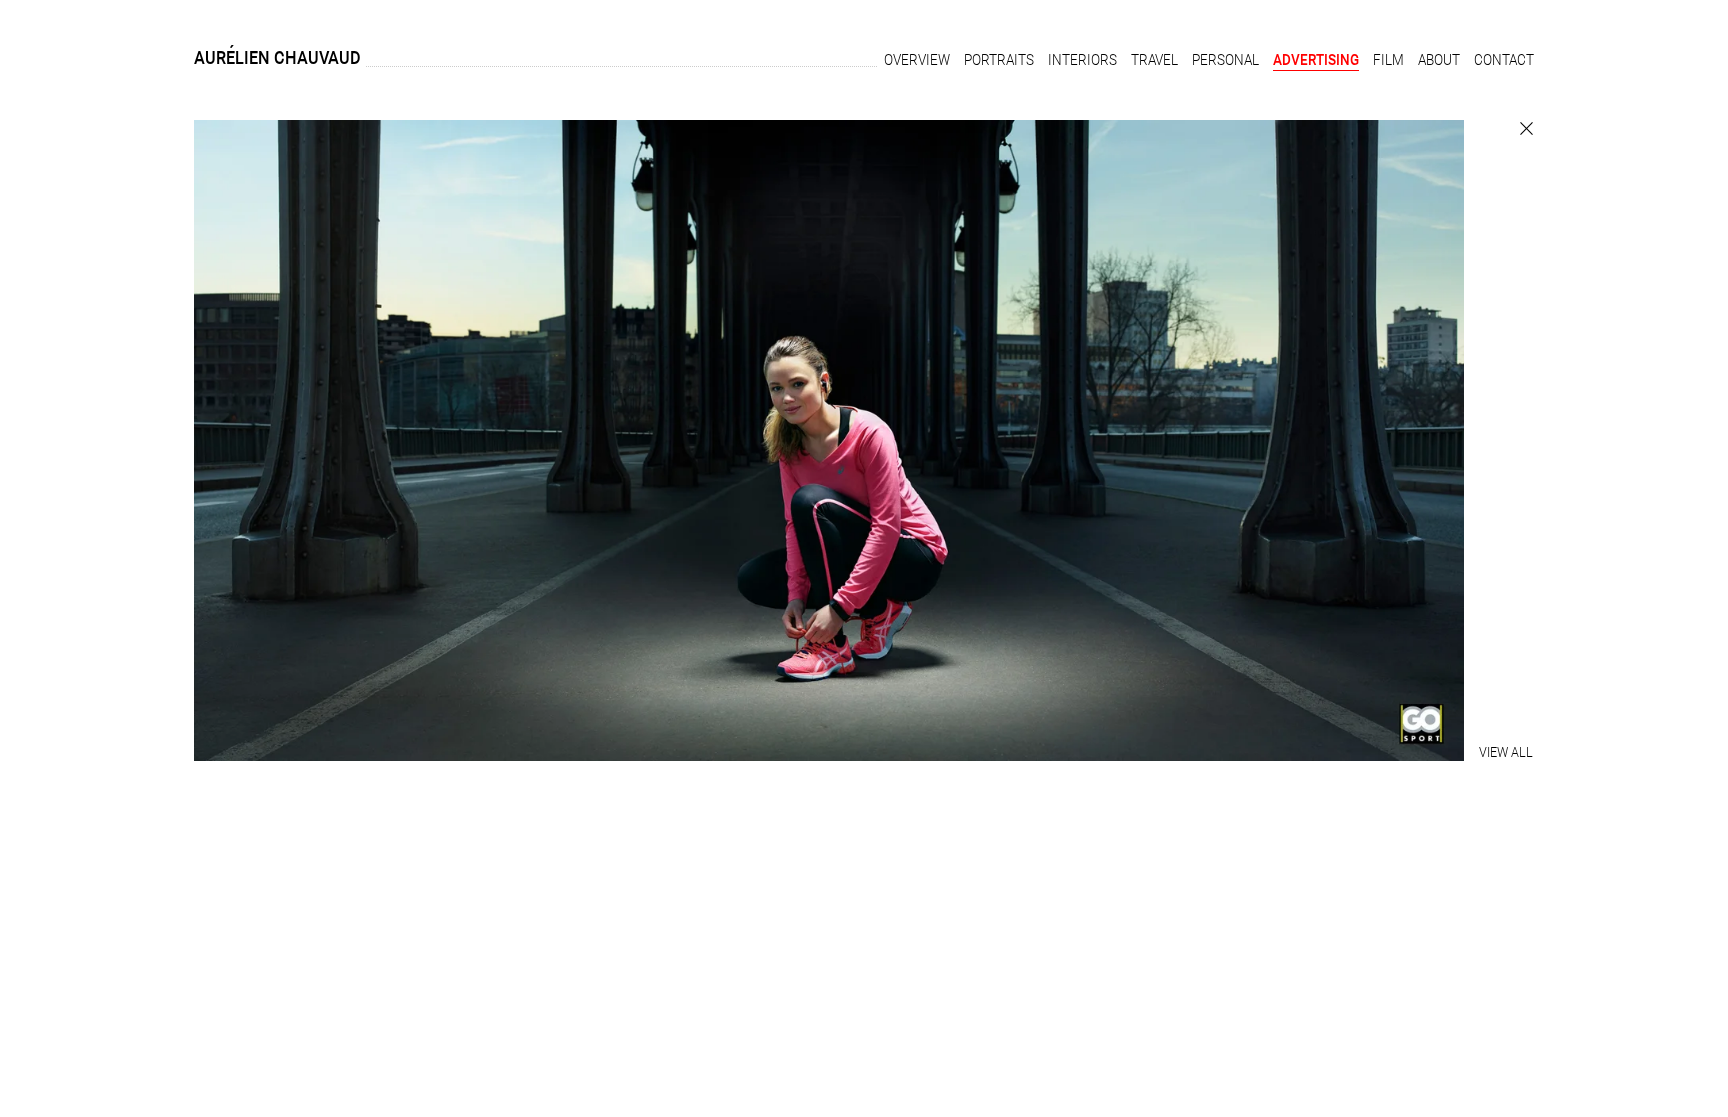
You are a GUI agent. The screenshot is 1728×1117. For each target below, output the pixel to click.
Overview (917, 60)
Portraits (999, 60)
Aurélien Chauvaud (277, 57)
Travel (1154, 60)
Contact (1504, 60)
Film (1388, 60)
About (1439, 60)
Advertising (1316, 60)
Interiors (1082, 60)
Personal (1225, 60)
